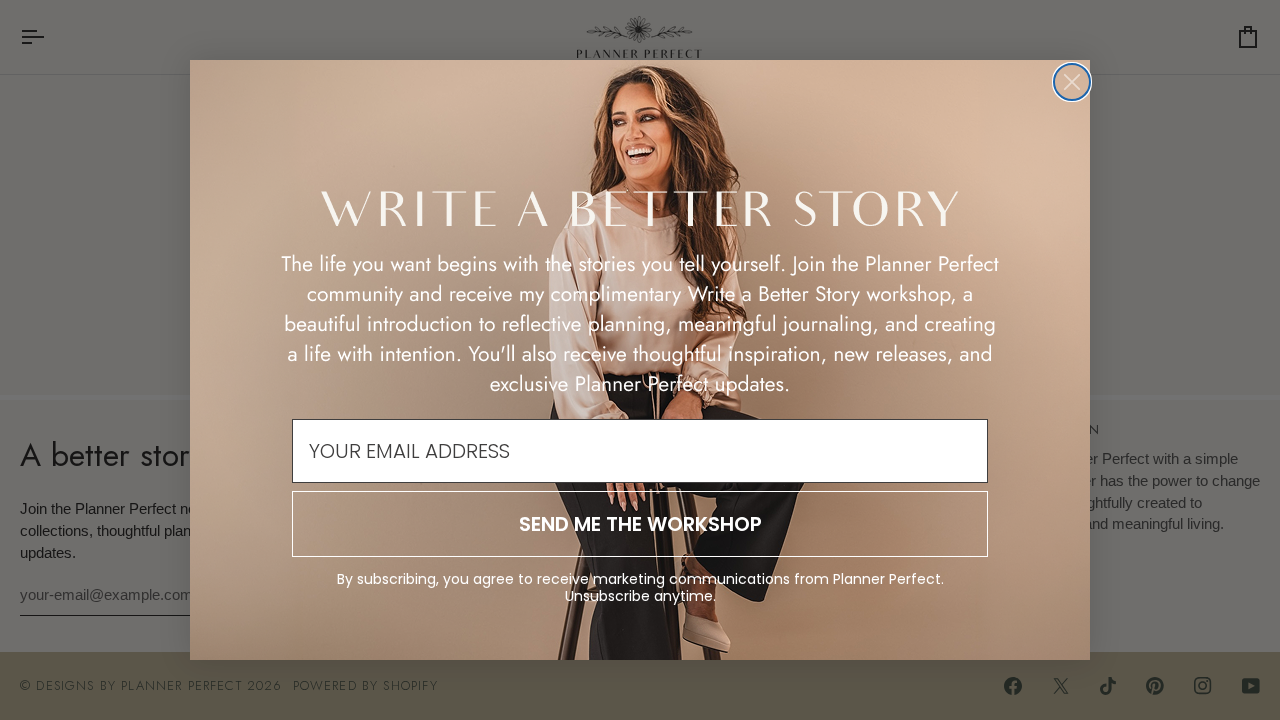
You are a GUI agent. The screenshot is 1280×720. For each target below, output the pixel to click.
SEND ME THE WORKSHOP (640, 524)
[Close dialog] (1072, 82)
